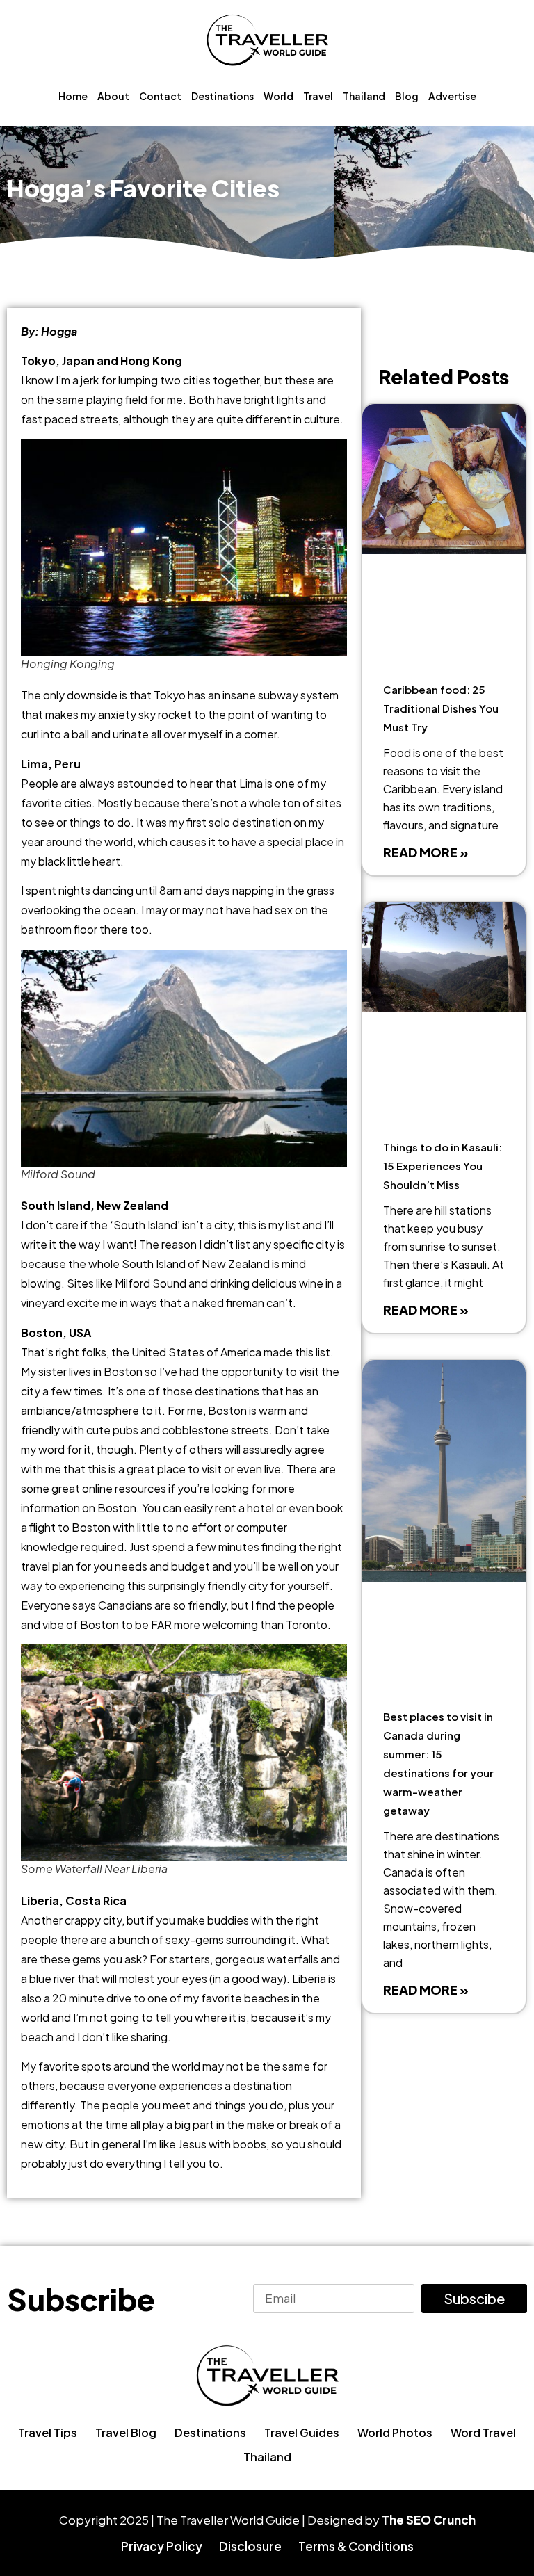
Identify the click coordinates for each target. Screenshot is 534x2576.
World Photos (395, 2432)
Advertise (452, 96)
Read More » (426, 852)
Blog (407, 96)
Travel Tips (48, 2432)
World (278, 96)
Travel (318, 96)
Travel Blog (126, 2432)
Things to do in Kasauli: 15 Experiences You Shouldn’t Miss (443, 1166)
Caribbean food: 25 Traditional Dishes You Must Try (441, 708)
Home (73, 96)
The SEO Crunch (429, 2520)
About (113, 96)
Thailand (364, 96)
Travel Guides (302, 2432)
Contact (160, 96)
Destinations (222, 96)
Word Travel (483, 2432)
